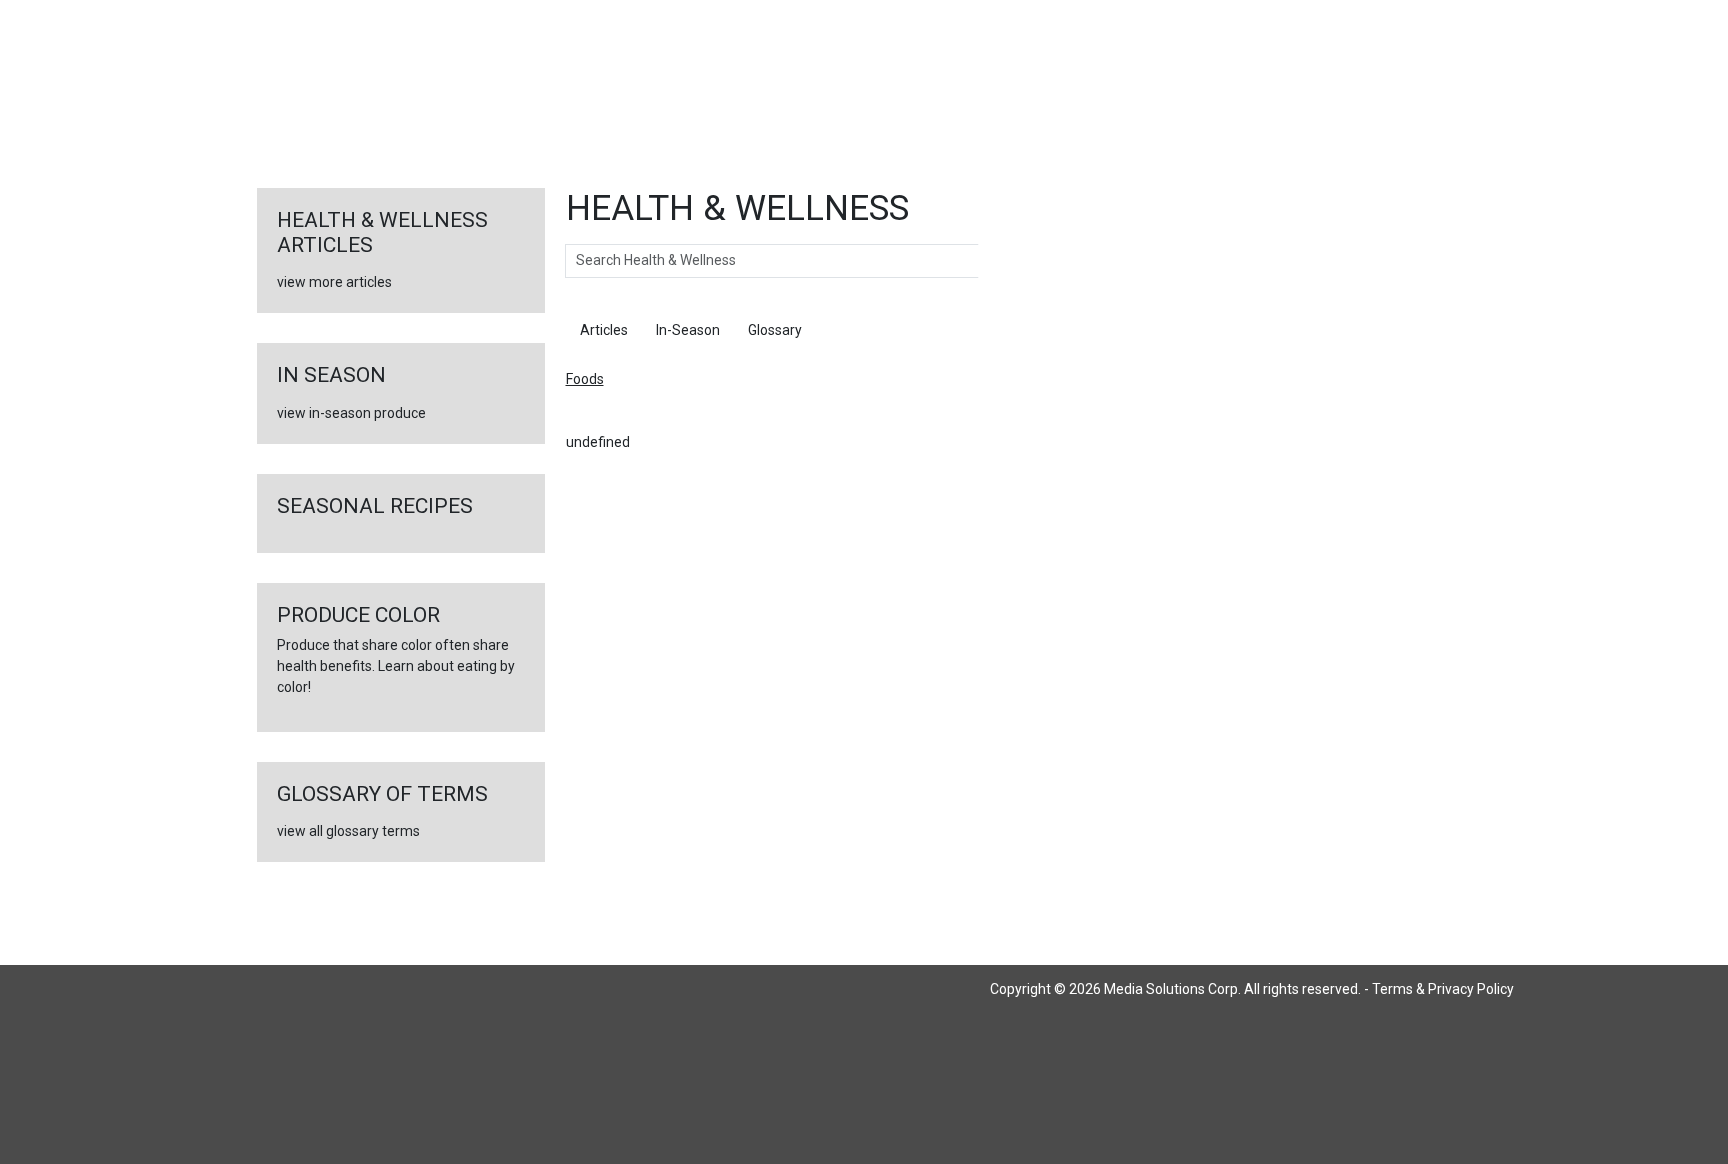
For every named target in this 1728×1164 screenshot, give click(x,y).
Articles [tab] (604, 330)
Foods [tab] (849, 330)
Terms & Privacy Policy (1443, 989)
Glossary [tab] (775, 330)
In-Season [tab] (688, 330)
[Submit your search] (998, 261)
